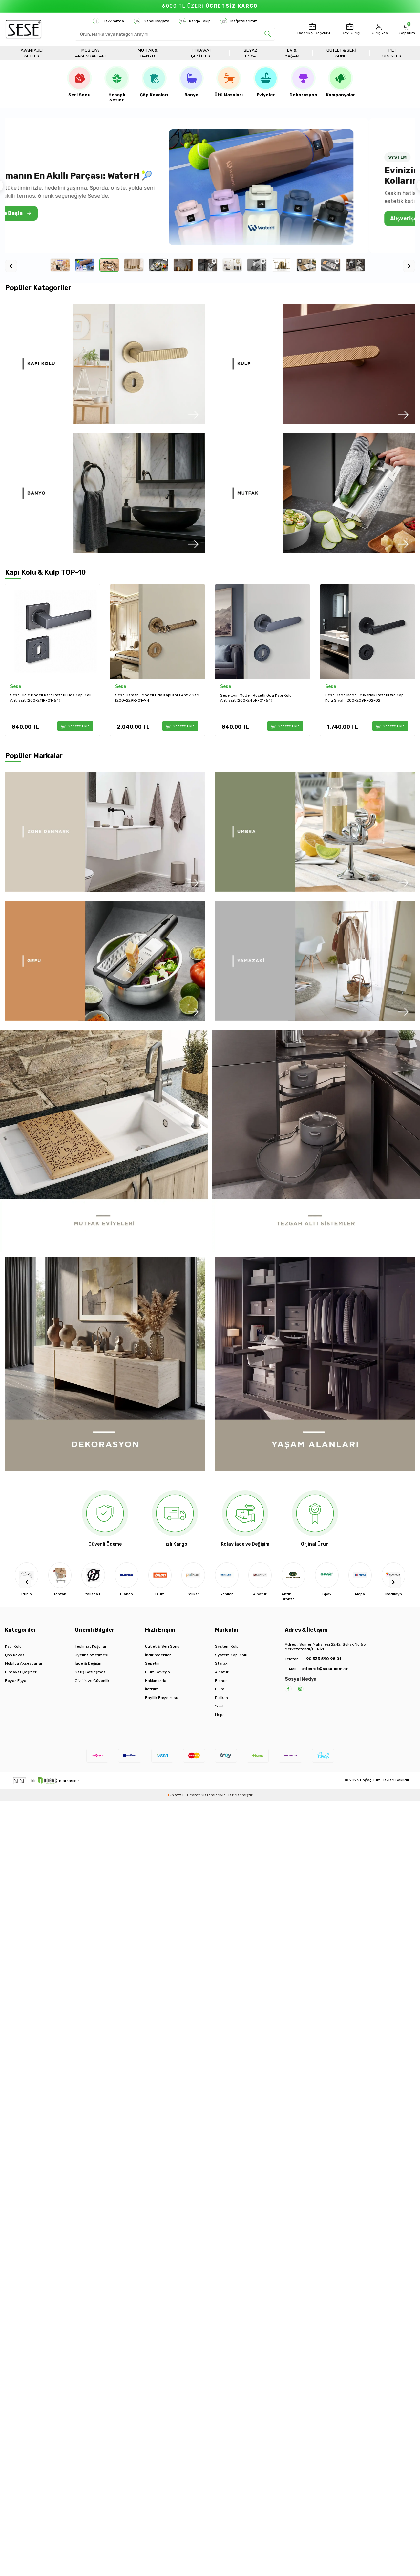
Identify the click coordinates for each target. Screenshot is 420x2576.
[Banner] (105, 364)
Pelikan (221, 1698)
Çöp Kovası (15, 1655)
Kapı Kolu (13, 1646)
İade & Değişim (89, 1663)
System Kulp (227, 1646)
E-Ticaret (191, 1795)
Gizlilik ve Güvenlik (92, 1681)
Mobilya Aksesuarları (90, 53)
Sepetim (153, 1663)
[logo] (23, 29)
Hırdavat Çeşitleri (201, 53)
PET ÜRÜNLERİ (392, 53)
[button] (25, 1582)
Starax (221, 1663)
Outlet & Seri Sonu (341, 53)
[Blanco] (93, 1575)
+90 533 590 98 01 (322, 1659)
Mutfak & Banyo (148, 53)
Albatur (222, 1672)
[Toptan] (27, 1575)
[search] (268, 34)
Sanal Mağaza (157, 21)
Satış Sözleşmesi (91, 1672)
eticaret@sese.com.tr (325, 1669)
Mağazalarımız (244, 21)
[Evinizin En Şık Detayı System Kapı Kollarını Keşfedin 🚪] (307, 187)
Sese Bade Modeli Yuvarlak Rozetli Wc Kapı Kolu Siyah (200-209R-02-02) (260, 698)
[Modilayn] (360, 1575)
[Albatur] (227, 1575)
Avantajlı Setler (32, 53)
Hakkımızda (113, 21)
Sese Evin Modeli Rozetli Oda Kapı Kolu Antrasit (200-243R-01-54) (151, 698)
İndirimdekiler (158, 1655)
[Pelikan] (160, 1575)
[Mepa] (327, 1575)
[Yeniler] (193, 1575)
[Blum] (127, 1575)
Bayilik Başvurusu (162, 1698)
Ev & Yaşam (292, 53)
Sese (16, 686)
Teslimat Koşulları (91, 1646)
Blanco (221, 1681)
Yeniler (221, 1706)
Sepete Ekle (79, 726)
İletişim (152, 1689)
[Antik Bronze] (260, 1575)
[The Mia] (393, 1575)
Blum (220, 1689)
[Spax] (293, 1575)
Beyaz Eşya (251, 53)
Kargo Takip (200, 21)
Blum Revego (157, 1672)
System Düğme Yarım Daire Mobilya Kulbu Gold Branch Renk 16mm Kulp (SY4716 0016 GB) (365, 698)
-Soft (175, 1795)
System (334, 686)
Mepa (220, 1715)
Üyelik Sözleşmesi (92, 1655)
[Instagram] (300, 1689)
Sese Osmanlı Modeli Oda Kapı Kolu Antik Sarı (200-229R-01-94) (52, 698)
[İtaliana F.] (60, 1575)
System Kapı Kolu (231, 1655)
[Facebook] (288, 1689)
